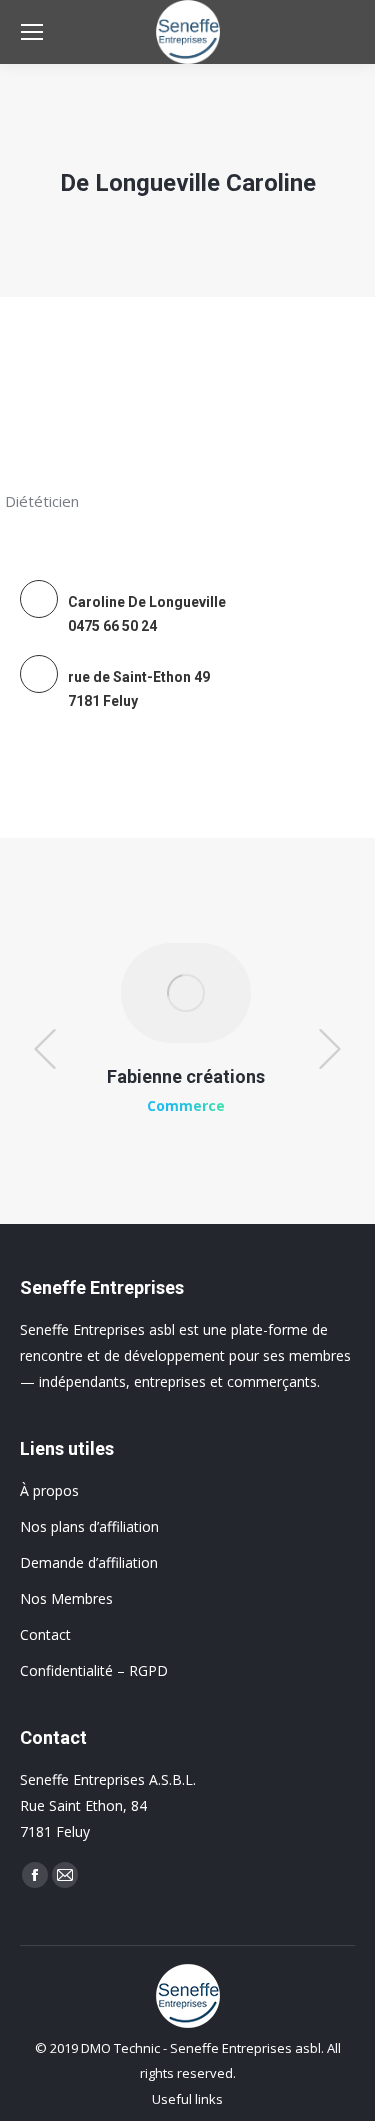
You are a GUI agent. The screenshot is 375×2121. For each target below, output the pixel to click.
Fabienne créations (186, 1076)
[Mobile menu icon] (32, 32)
